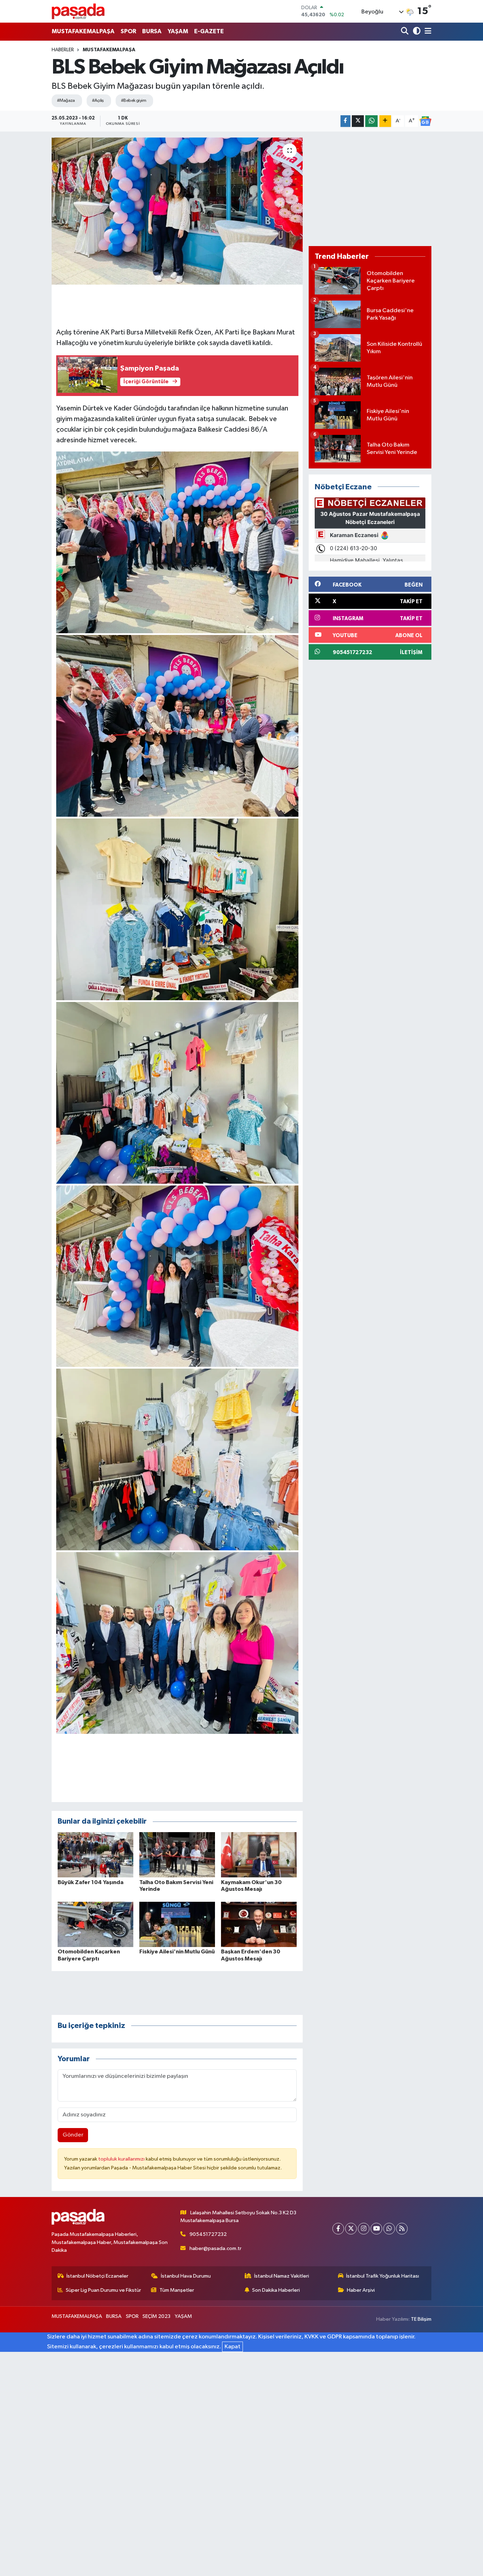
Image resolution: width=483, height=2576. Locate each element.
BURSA (152, 31)
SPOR (128, 31)
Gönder (73, 2135)
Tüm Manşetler (177, 2290)
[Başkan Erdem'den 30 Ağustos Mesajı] (259, 1924)
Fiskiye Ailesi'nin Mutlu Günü (177, 1952)
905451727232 (208, 2234)
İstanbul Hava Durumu (186, 2276)
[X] (351, 2229)
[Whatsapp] (389, 2229)
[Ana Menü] (427, 32)
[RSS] (402, 2229)
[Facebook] (338, 2229)
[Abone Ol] (425, 121)
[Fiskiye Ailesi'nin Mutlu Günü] (177, 1924)
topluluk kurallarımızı (122, 2159)
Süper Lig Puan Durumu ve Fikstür (103, 2290)
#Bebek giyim (133, 101)
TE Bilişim (421, 2319)
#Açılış (98, 101)
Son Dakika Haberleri (276, 2290)
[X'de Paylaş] (358, 121)
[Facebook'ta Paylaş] (345, 121)
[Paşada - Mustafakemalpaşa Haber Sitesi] (78, 11)
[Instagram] (364, 2229)
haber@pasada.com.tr (216, 2248)
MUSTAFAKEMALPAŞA (83, 31)
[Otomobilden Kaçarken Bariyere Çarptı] (95, 1924)
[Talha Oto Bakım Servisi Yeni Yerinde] (177, 1855)
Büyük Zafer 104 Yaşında (91, 1882)
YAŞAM (178, 31)
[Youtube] (376, 2229)
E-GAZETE (209, 31)
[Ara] (405, 32)
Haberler (63, 50)
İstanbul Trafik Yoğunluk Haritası (383, 2276)
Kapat (232, 2347)
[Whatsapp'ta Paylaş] (371, 121)
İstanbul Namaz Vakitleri (282, 2276)
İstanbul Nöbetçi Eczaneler (97, 2276)
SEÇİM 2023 (156, 2316)
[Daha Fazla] (385, 121)
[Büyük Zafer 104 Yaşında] (95, 1855)
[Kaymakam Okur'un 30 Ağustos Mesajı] (259, 1855)
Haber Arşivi (361, 2290)
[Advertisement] (370, 189)
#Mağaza (66, 101)
